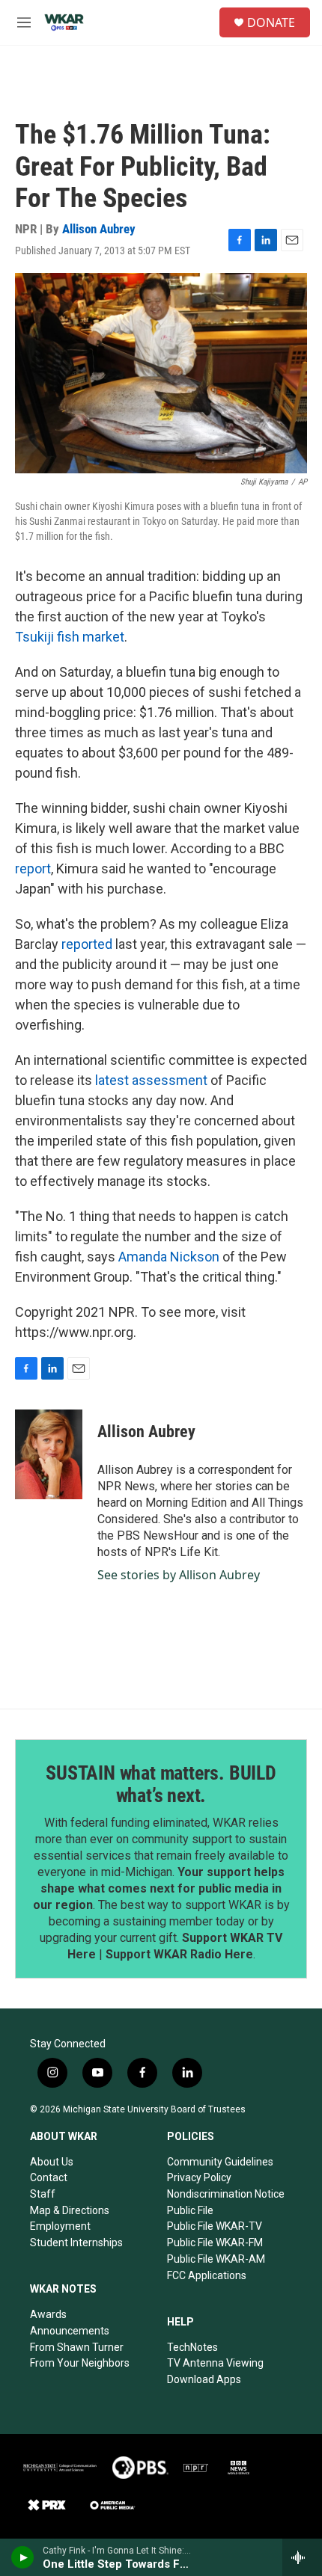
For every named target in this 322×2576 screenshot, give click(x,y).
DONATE (271, 22)
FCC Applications (207, 2275)
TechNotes (192, 2347)
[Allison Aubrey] (49, 1454)
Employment (60, 2226)
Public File (190, 2210)
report (33, 869)
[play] (23, 2557)
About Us (52, 2162)
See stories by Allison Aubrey (179, 1575)
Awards (48, 2314)
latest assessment (151, 1080)
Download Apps (204, 2379)
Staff (43, 2194)
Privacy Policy (199, 2177)
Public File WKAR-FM (215, 2243)
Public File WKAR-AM (216, 2259)
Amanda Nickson (169, 1257)
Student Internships (76, 2243)
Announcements (70, 2331)
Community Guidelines (220, 2162)
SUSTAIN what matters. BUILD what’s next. (161, 1784)
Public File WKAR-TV (215, 2226)
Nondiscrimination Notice (226, 2194)
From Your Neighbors (80, 2363)
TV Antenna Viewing (215, 2363)
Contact (49, 2177)
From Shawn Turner (77, 2347)
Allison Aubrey (99, 229)
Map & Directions (70, 2210)
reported (87, 944)
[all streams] (302, 2557)
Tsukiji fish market (70, 637)
